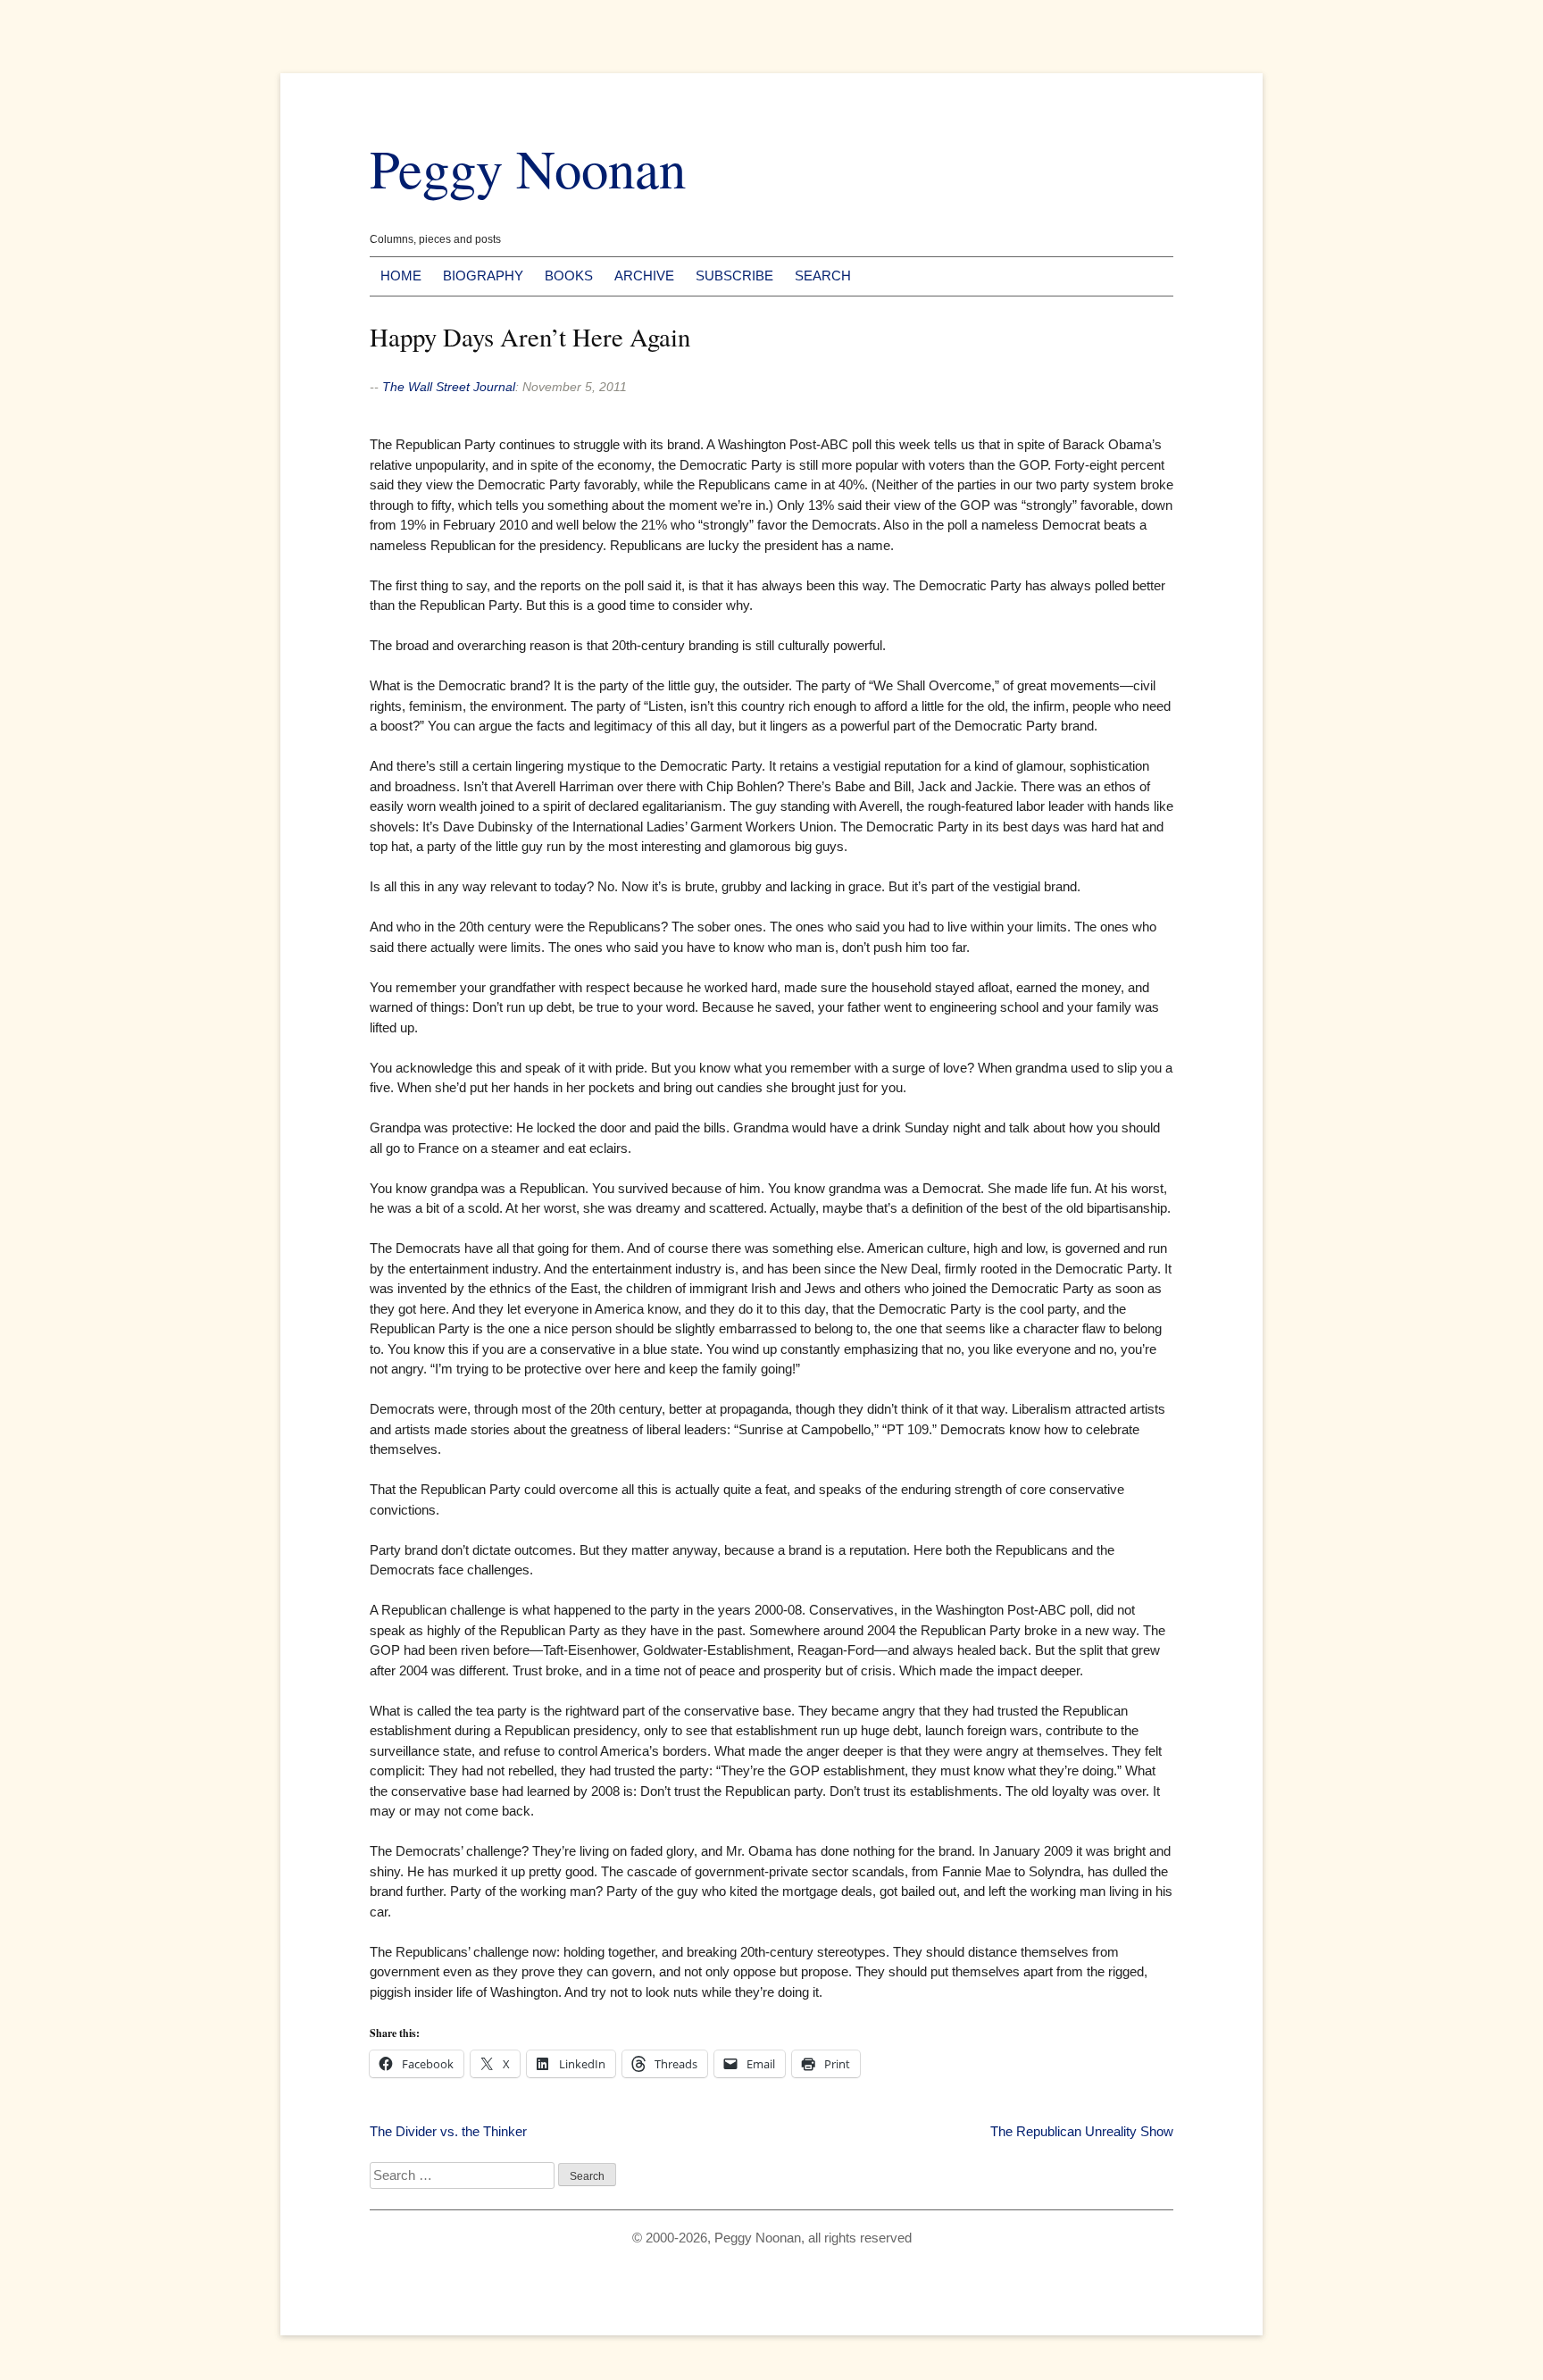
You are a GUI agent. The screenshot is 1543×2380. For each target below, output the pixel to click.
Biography (483, 276)
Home (401, 276)
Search (823, 276)
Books (569, 276)
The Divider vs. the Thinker (448, 2131)
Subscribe (734, 276)
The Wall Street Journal (449, 387)
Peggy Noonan (528, 167)
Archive (644, 276)
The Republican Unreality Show (1082, 2131)
